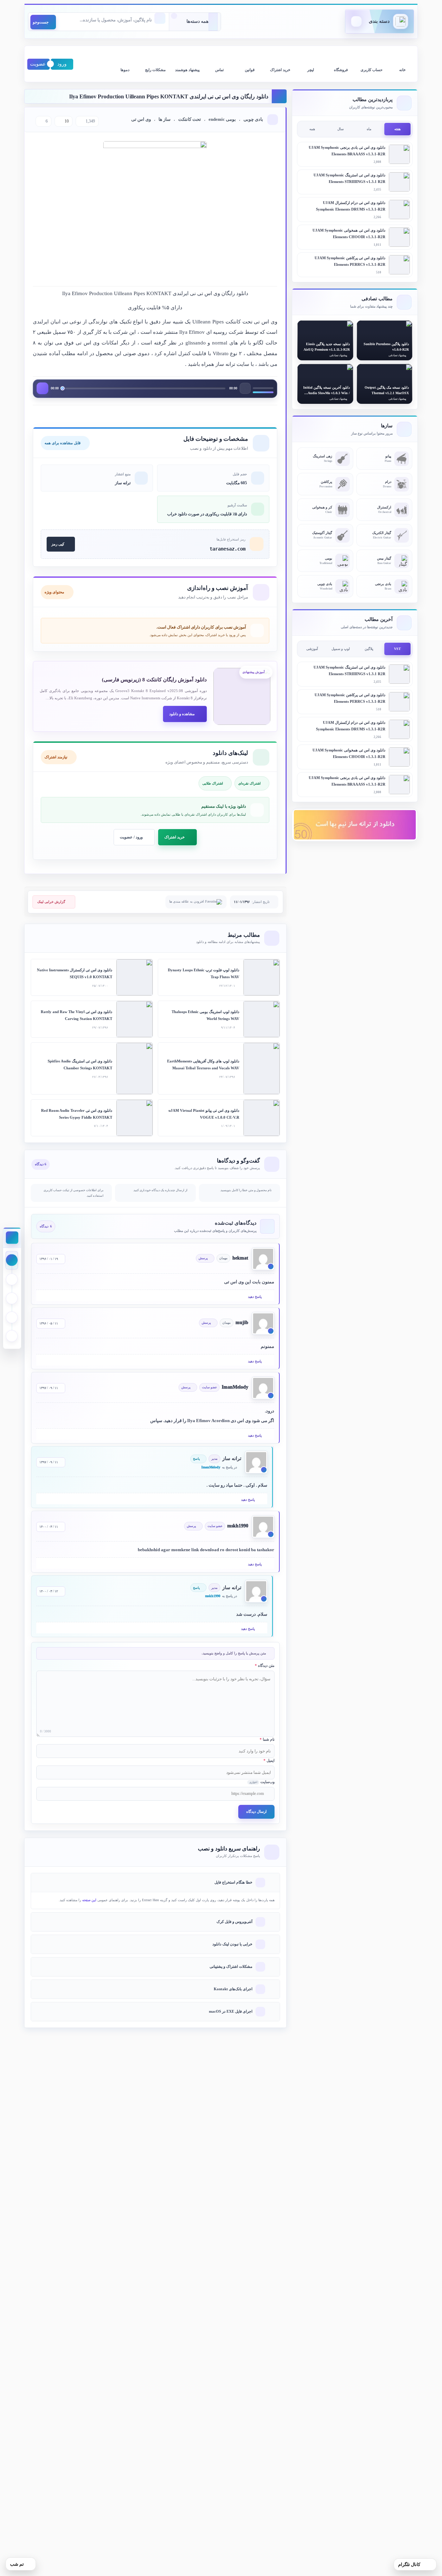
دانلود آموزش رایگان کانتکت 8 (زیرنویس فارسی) (154, 680)
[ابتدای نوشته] (12, 1260)
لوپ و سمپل (341, 649)
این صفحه (89, 1900)
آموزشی (312, 649)
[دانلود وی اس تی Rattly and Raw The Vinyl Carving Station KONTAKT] (134, 1019)
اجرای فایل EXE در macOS (231, 2011)
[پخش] (42, 388)
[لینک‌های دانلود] (12, 1317)
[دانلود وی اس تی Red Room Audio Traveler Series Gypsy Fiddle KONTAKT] (134, 1118)
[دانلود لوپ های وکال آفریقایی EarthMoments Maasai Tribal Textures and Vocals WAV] (262, 1068)
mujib (242, 1323)
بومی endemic (222, 119)
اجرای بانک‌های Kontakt (233, 1989)
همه (312, 129)
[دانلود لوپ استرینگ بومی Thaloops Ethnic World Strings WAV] (262, 1019)
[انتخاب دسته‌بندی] (195, 22)
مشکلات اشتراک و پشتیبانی (231, 1966)
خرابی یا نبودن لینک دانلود (232, 1944)
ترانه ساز (123, 483)
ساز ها (165, 119)
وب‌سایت (262, 1782)
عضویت (38, 64)
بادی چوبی (253, 119)
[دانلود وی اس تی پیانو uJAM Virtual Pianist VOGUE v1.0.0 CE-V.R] (262, 1118)
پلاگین (369, 649)
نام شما (267, 1739)
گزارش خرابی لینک (51, 902)
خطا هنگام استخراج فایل (233, 1882)
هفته (397, 129)
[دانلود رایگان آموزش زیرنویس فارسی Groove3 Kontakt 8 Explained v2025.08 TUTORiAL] (242, 696)
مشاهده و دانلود (182, 714)
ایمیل (269, 1760)
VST (397, 649)
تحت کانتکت (190, 119)
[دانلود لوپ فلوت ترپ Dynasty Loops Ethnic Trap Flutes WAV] (262, 977)
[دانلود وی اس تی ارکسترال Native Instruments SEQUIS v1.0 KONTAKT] (134, 977)
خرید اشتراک (175, 837)
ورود (62, 64)
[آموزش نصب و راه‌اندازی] (12, 1298)
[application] (155, 389)
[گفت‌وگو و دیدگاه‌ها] (12, 1336)
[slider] (263, 388)
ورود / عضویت (131, 837)
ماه (369, 129)
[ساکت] (245, 388)
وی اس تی (141, 119)
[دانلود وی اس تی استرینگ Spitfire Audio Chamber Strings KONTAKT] (134, 1068)
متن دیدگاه (265, 1665)
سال (340, 129)
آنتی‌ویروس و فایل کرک (234, 1922)
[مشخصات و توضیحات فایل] (12, 1279)
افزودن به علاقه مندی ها (187, 902)
